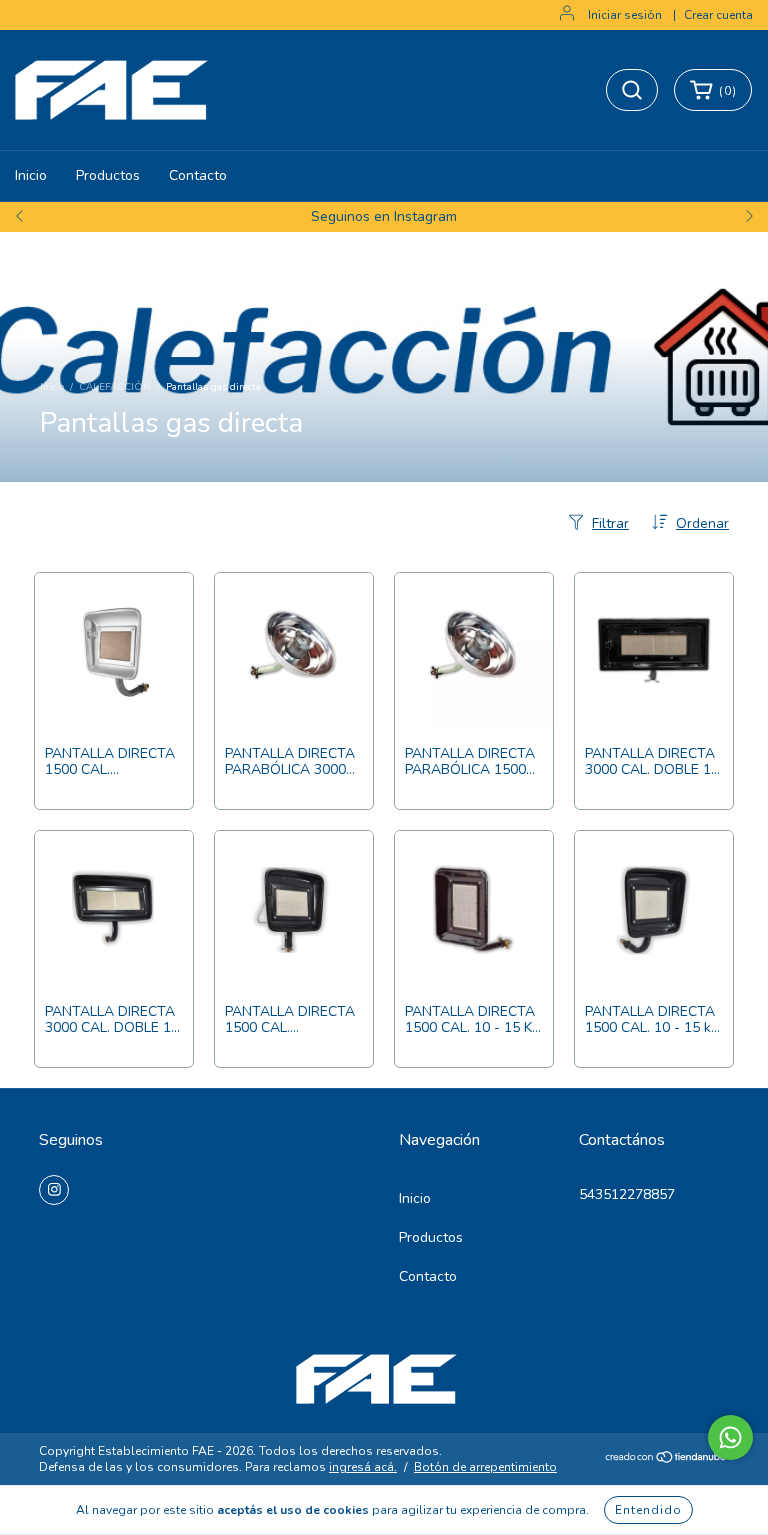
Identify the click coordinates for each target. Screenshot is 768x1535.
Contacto (198, 175)
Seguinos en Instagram (384, 216)
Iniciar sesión (625, 15)
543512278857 (627, 1194)
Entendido (648, 1510)
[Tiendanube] (666, 1460)
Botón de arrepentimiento (485, 1467)
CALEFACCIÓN (115, 387)
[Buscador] (632, 90)
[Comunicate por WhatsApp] (730, 1437)
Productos (108, 175)
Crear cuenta (718, 15)
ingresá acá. (363, 1467)
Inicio (31, 175)
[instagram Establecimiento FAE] (54, 1190)
